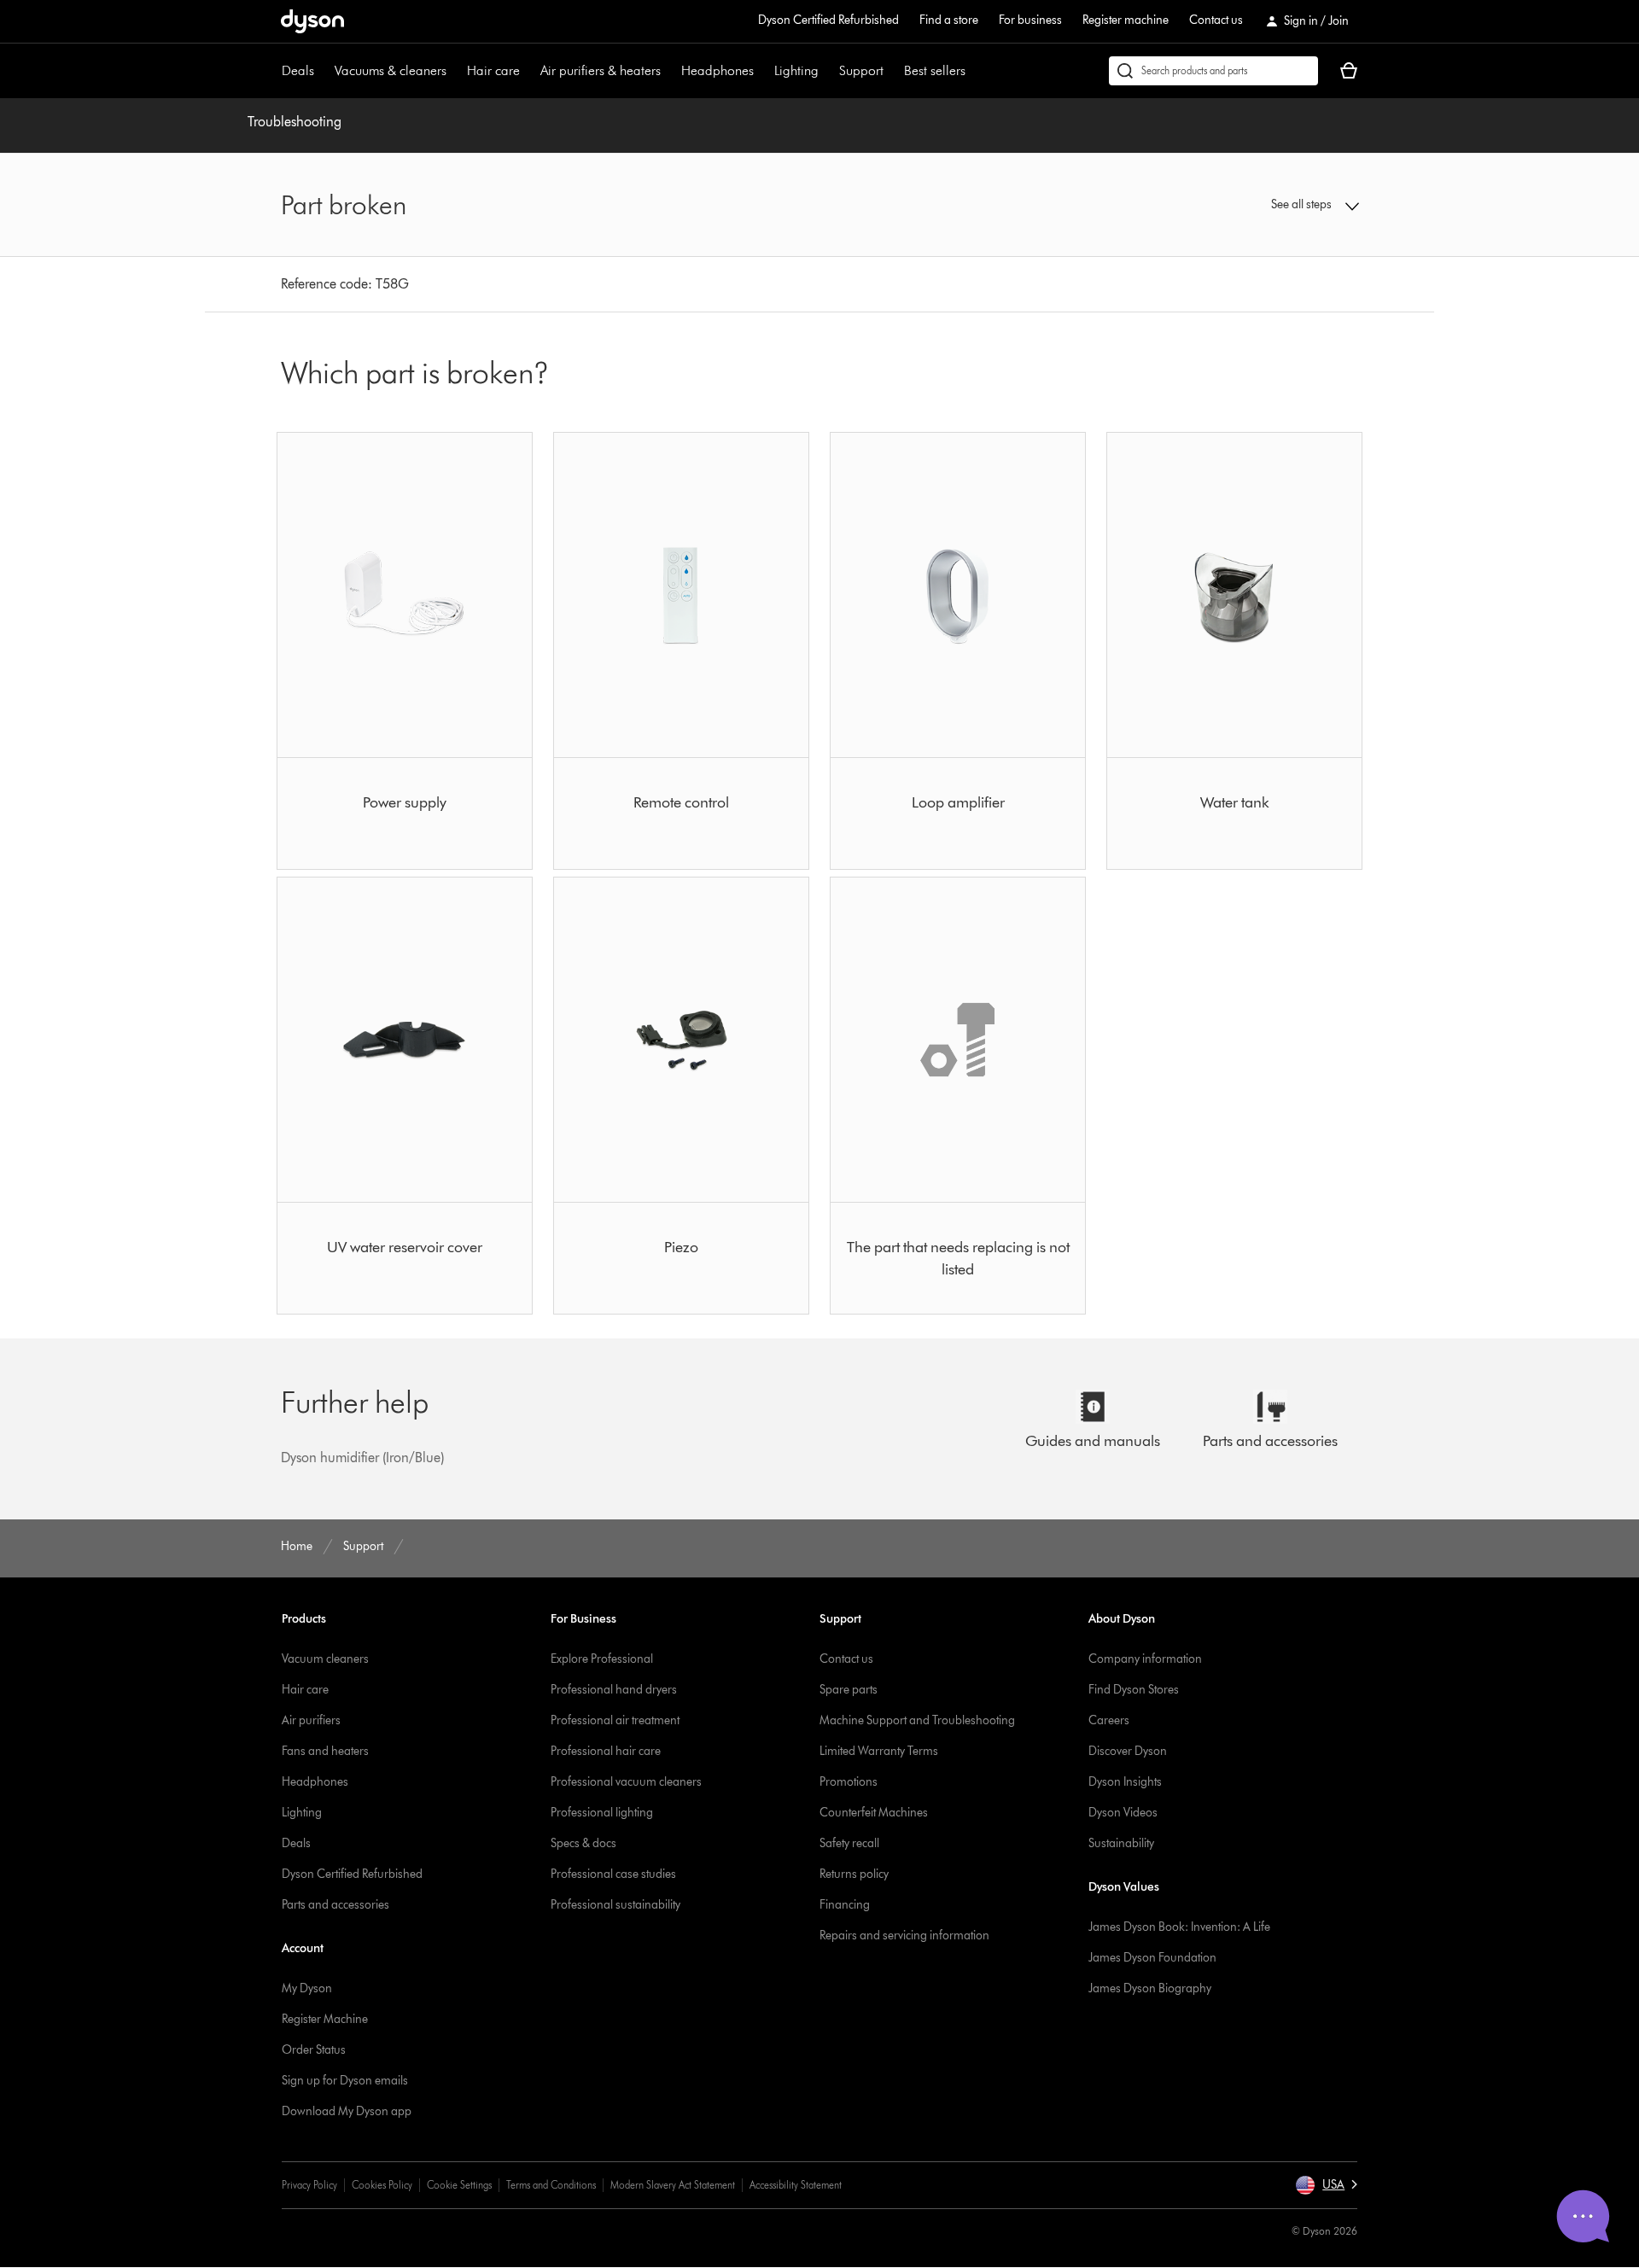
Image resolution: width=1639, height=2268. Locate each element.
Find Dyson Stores (1134, 1690)
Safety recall (849, 1843)
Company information (1145, 1659)
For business (1030, 20)
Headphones (717, 70)
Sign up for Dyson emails (345, 2081)
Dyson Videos (1123, 1813)
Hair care (493, 70)
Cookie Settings (459, 2185)
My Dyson (307, 1988)
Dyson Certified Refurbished (828, 20)
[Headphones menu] (762, 71)
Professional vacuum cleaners (626, 1782)
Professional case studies (613, 1874)
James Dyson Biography (1150, 1988)
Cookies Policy (382, 2185)
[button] (1234, 205)
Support (861, 70)
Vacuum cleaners (325, 1659)
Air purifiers (311, 1720)
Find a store (949, 20)
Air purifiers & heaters (601, 70)
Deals (298, 70)
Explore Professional (602, 1659)
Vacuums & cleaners (391, 70)
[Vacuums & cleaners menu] (455, 71)
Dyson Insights (1125, 1782)
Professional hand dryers (614, 1690)
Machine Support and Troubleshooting (917, 1720)
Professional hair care (606, 1751)
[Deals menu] (323, 71)
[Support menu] (892, 71)
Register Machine (325, 2019)
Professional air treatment (615, 1720)
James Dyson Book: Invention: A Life (1179, 1927)
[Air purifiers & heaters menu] (669, 71)
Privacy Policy (309, 2185)
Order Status (314, 2050)
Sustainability (1121, 1843)
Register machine (1126, 20)
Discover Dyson (1128, 1751)
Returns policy (854, 1874)
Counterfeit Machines (874, 1813)
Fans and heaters (325, 1751)
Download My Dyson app (347, 2111)
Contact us (1216, 20)
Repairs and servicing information (904, 1936)
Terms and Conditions (551, 2185)
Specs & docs (583, 1843)
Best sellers (935, 70)
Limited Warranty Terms (879, 1751)
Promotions (849, 1782)
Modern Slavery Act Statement (673, 2185)
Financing (845, 1905)
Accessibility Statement (796, 2185)
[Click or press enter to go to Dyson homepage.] (312, 21)
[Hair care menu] (528, 71)
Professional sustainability (615, 1905)
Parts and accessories (335, 1905)
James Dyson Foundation (1152, 1958)
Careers (1109, 1720)
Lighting (796, 70)
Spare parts (849, 1690)
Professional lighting (602, 1813)
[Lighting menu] (827, 71)
